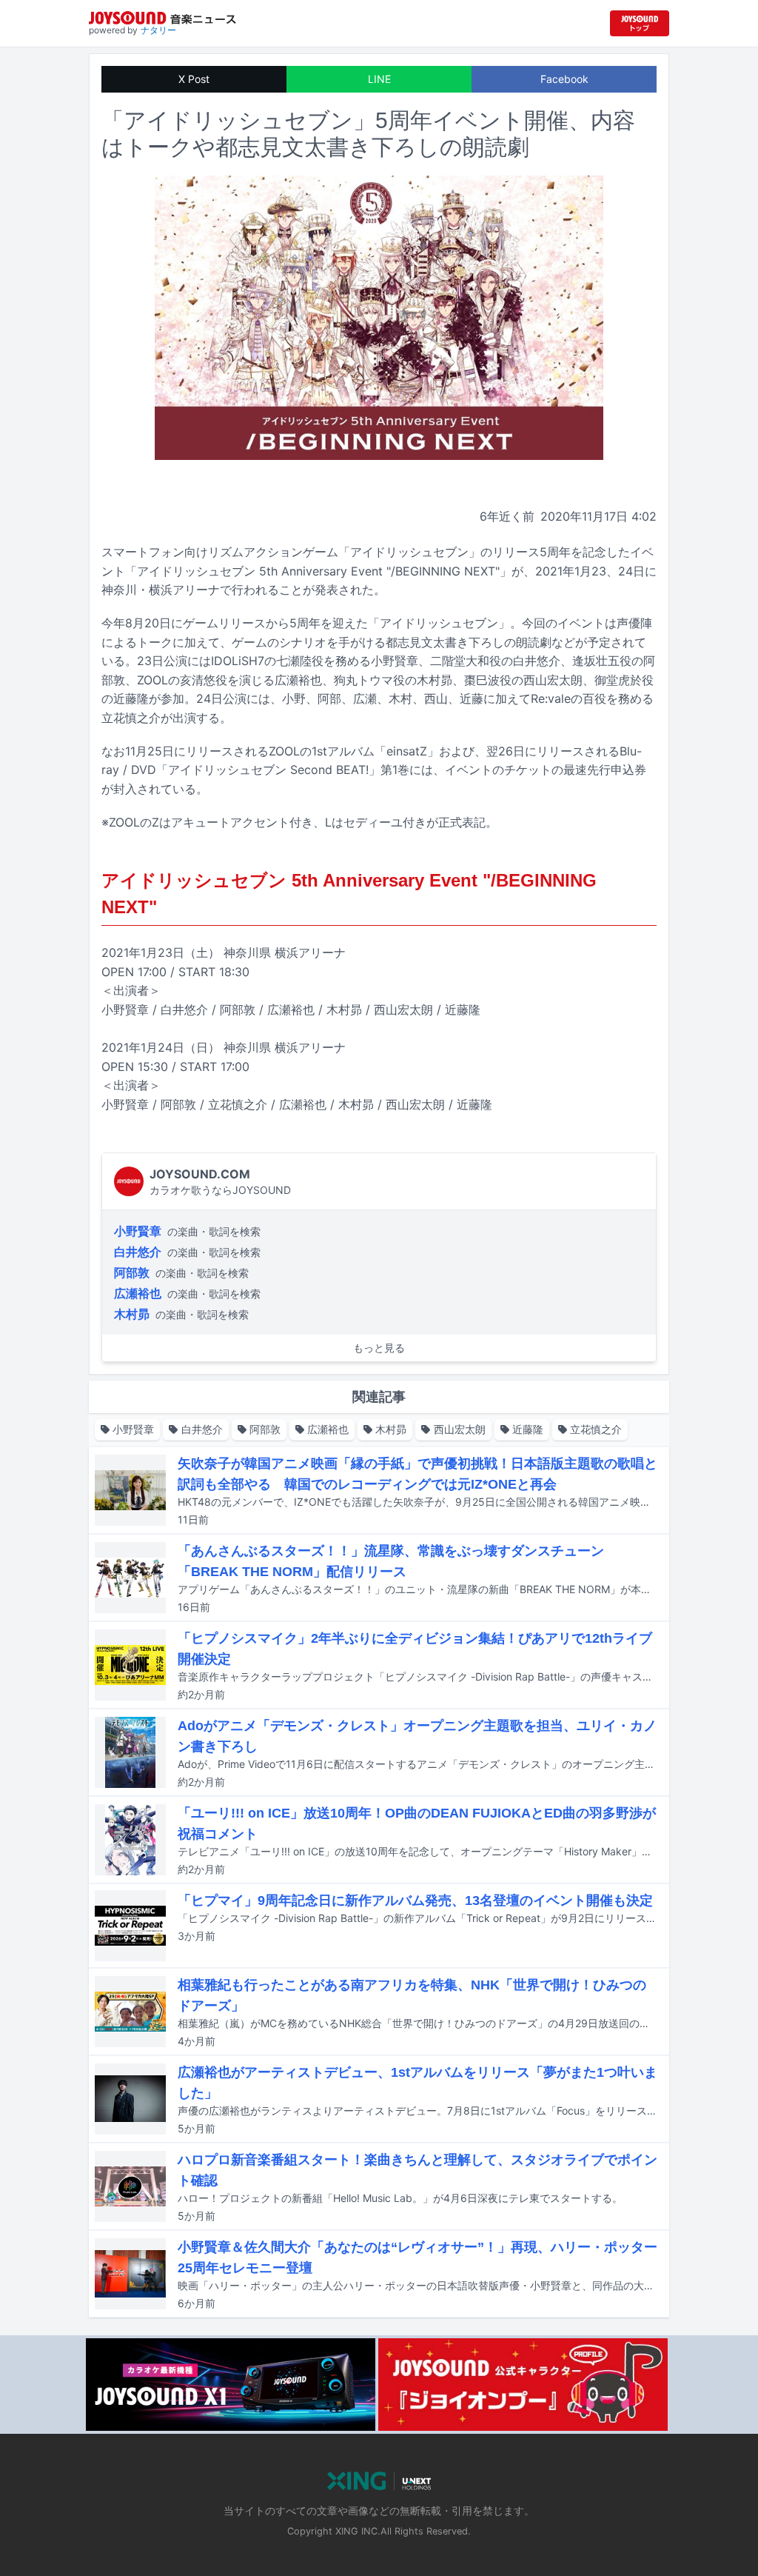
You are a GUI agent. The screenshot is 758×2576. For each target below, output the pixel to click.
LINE (379, 79)
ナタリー (158, 30)
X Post (194, 79)
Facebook (564, 79)
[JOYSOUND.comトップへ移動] (640, 23)
